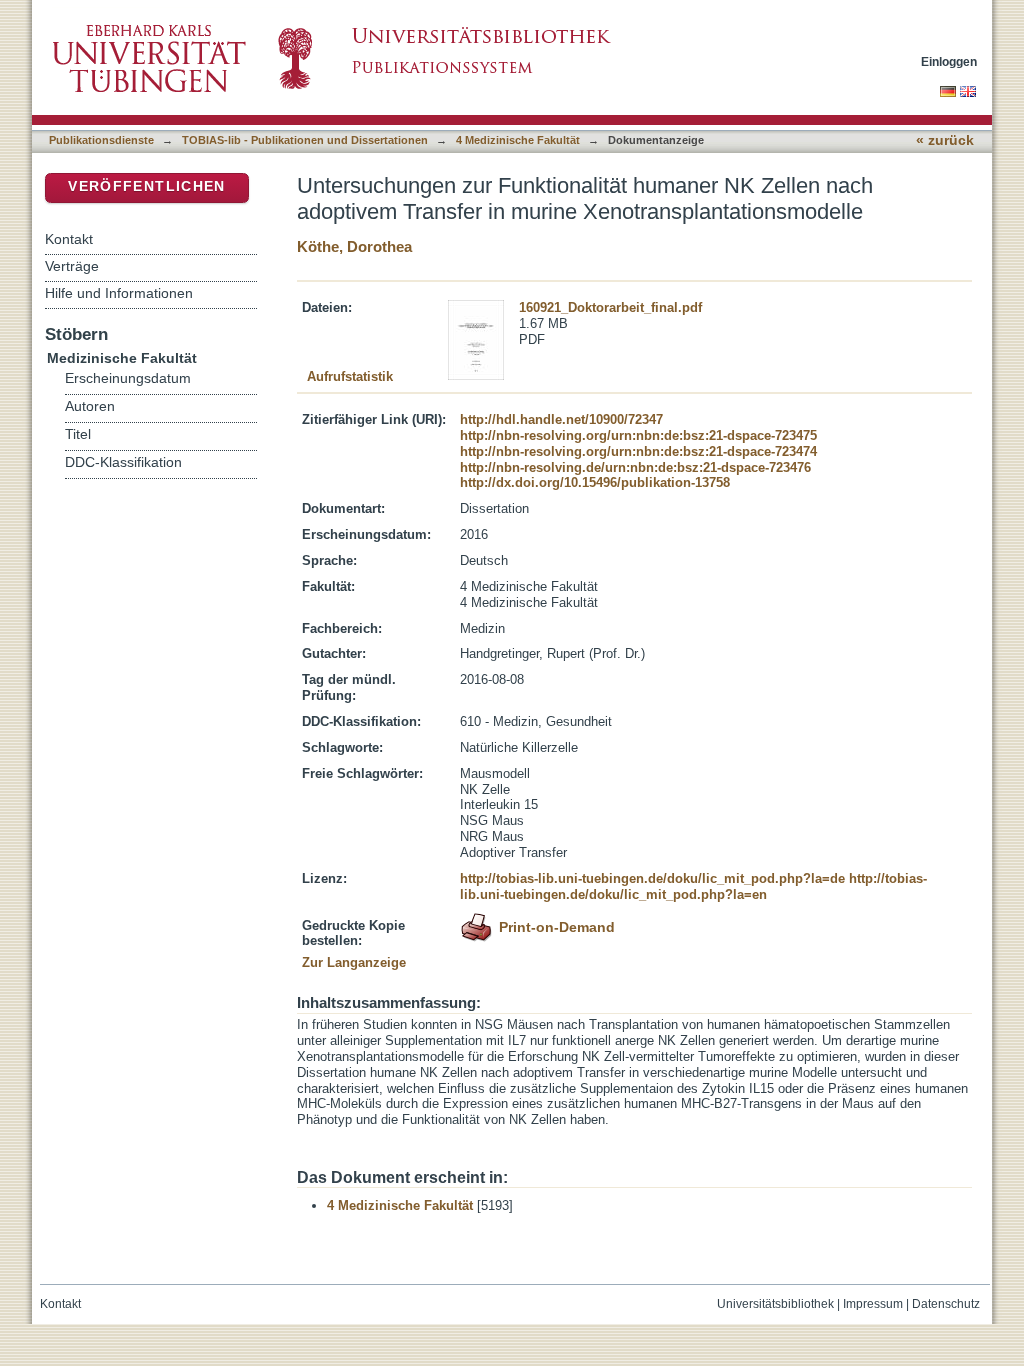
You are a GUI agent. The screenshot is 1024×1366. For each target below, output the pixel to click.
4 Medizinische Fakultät (518, 140)
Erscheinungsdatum (128, 378)
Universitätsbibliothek (775, 1304)
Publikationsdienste (101, 140)
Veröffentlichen (146, 186)
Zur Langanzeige (354, 962)
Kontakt (69, 239)
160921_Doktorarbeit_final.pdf (610, 307)
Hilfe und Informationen (119, 293)
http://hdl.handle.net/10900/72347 (561, 419)
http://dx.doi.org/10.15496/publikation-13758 (595, 482)
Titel (78, 434)
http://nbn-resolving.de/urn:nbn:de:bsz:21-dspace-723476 (635, 467)
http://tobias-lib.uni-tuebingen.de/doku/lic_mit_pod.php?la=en (693, 886)
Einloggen (949, 61)
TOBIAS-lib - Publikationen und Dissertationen (305, 140)
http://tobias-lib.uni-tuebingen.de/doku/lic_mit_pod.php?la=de (652, 878)
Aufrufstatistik (350, 376)
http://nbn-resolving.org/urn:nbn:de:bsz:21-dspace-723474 (638, 451)
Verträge (72, 266)
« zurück (945, 140)
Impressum (873, 1304)
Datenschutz (946, 1304)
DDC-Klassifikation (123, 462)
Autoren (90, 406)
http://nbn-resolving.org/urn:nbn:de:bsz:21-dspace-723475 (638, 435)
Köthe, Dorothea (354, 246)
